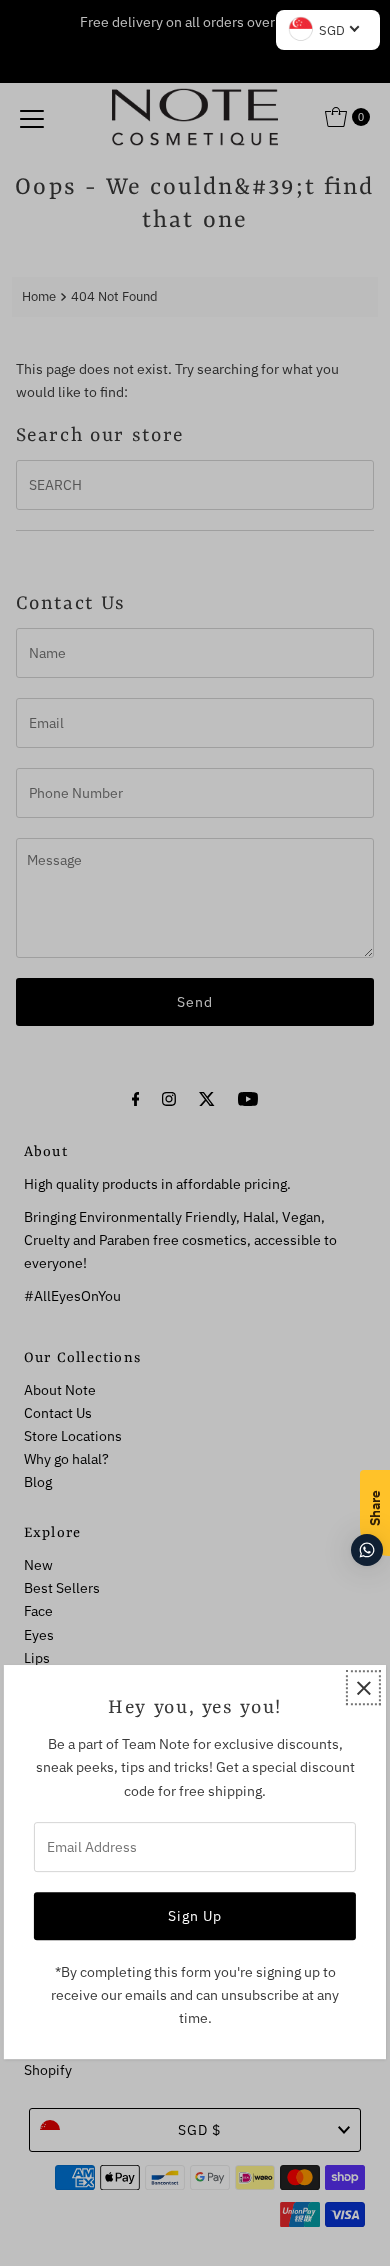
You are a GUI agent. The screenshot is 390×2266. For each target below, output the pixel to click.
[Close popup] (363, 1687)
